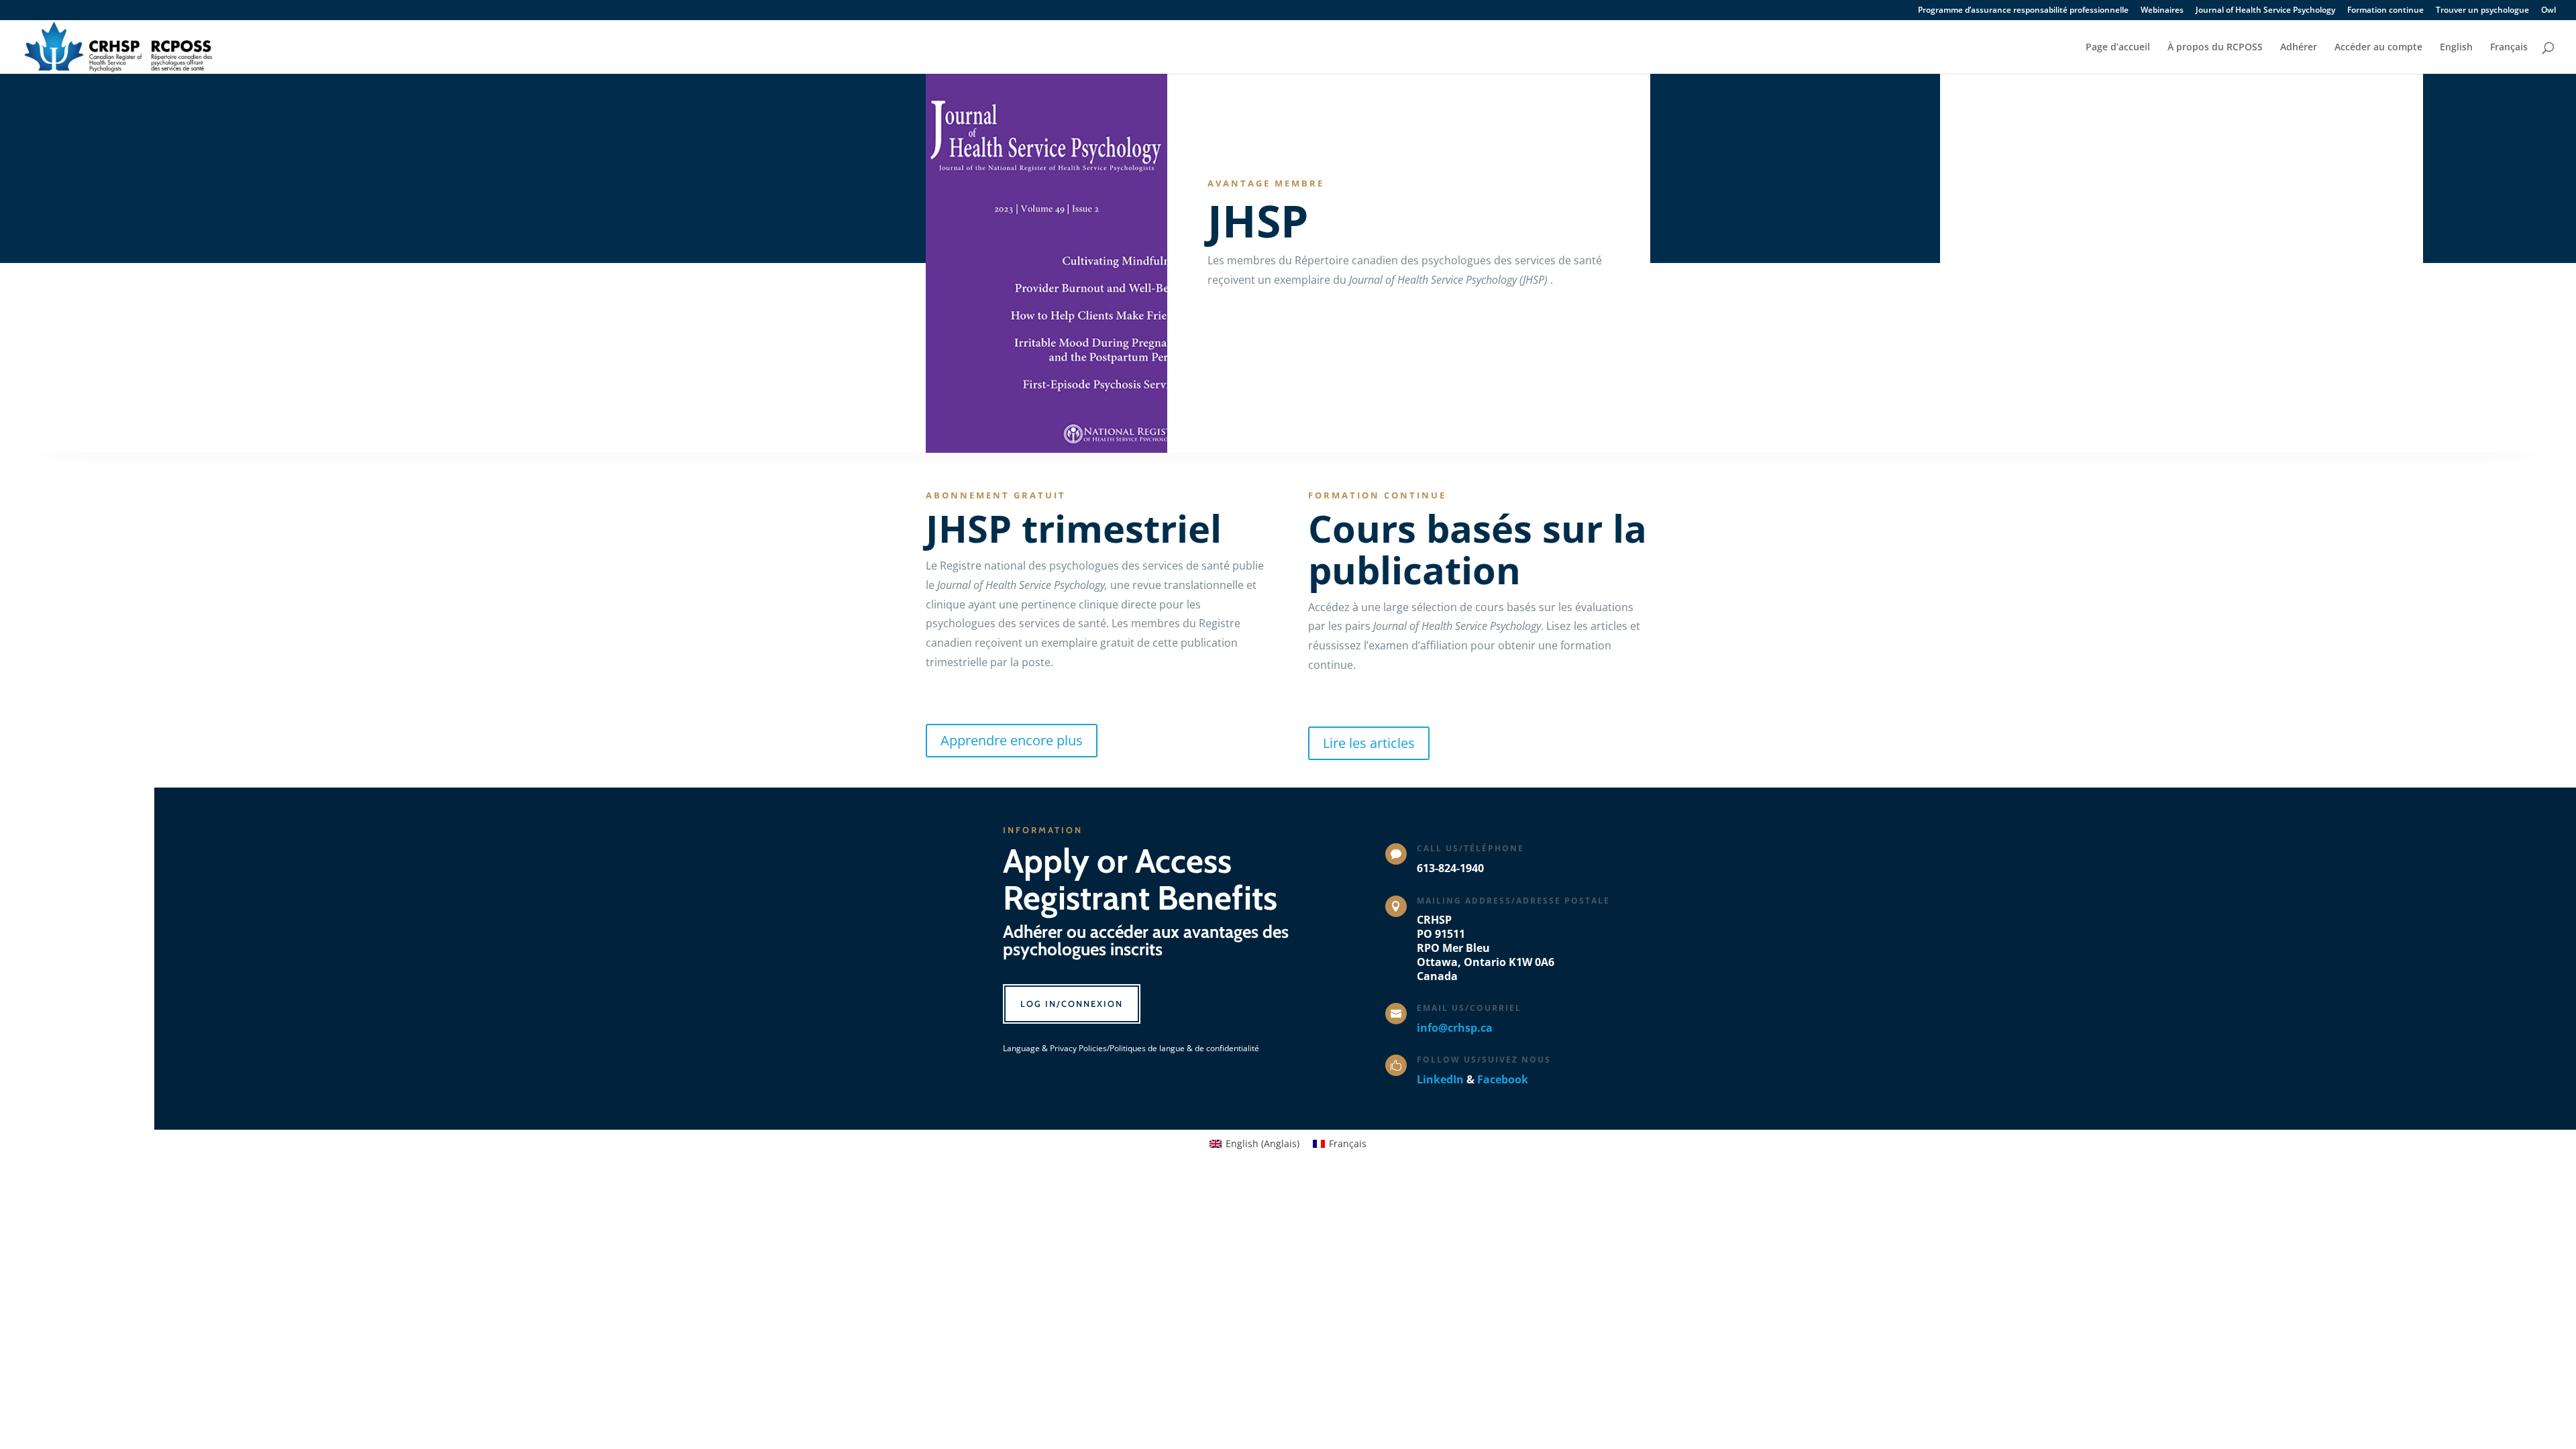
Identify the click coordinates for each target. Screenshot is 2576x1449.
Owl (2548, 11)
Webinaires (2162, 11)
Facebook (1503, 1079)
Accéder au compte (2378, 48)
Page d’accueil (2118, 48)
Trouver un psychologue (2482, 11)
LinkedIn (1440, 1079)
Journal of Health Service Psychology (2265, 11)
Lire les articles (1369, 743)
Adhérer (2299, 48)
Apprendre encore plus (1012, 740)
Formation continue (2385, 11)
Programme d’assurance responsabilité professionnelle (2023, 11)
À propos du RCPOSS (2215, 48)
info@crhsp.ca (1455, 1028)
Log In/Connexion (1072, 1004)
